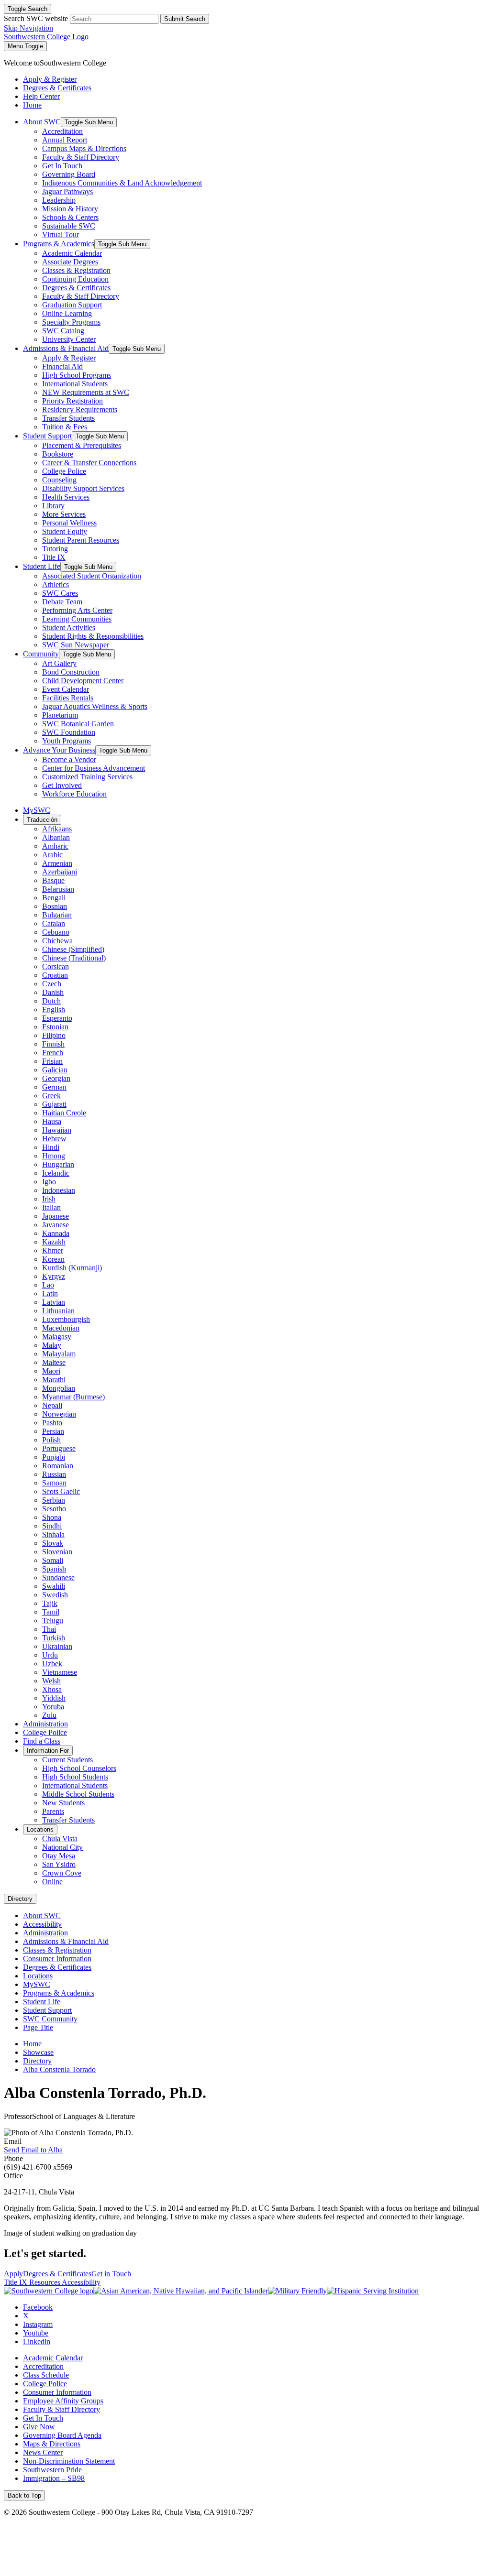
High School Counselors (79, 1768)
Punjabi (54, 1457)
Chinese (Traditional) (74, 958)
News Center (43, 2452)
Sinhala (53, 1534)
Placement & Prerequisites (82, 445)
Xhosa (52, 1689)
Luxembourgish (66, 1319)
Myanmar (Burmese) (73, 1397)
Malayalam (59, 1354)
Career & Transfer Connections (89, 463)
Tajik (50, 1603)
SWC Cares (60, 593)
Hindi (51, 1147)
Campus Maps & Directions (84, 148)
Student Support (47, 436)
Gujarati (54, 1104)
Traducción (42, 820)
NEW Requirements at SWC (86, 392)
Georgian (56, 1078)
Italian (51, 1207)
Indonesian (59, 1190)
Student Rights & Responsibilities (93, 636)
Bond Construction (71, 672)
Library (53, 506)
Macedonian (61, 1328)
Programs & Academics (59, 244)
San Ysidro (59, 1864)
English (54, 1010)
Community (41, 654)
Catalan (54, 923)
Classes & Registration (76, 270)
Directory (20, 1899)
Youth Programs (67, 741)
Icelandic (56, 1173)
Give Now (39, 2427)
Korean (53, 1259)
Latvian (54, 1302)
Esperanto (57, 1018)
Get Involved (62, 785)
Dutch (51, 1001)
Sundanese (58, 1577)
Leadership (59, 200)
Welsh (51, 1681)
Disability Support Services (83, 488)
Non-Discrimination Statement (69, 2461)
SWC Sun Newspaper (76, 645)
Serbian (54, 1500)
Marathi (54, 1380)
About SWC (42, 122)
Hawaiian (57, 1130)
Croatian (55, 975)
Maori (51, 1371)
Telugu (53, 1621)
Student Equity (65, 531)
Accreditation (62, 131)
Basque (53, 880)
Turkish (54, 1638)
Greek (51, 1096)
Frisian (52, 1061)
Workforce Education (74, 794)
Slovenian (57, 1552)
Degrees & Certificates (76, 288)
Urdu (50, 1655)
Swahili (54, 1586)
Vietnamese (60, 1672)
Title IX (54, 557)
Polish (51, 1440)
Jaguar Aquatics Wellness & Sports (95, 706)
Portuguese (59, 1448)
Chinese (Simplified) (73, 949)
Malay (52, 1345)
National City (62, 1847)
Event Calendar (66, 689)
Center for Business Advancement (94, 768)
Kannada (56, 1233)
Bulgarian (57, 915)
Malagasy (57, 1337)
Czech (52, 984)
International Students (75, 384)
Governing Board (69, 174)
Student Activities (69, 628)
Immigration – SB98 (54, 2478)
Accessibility (42, 1924)
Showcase (38, 2052)
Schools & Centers (70, 217)
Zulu (49, 1715)
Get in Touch (111, 2274)
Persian (53, 1431)
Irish (49, 1199)
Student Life (42, 566)
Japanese (56, 1216)
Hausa (52, 1121)
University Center (69, 339)
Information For (48, 1751)
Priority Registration (72, 401)
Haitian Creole (64, 1113)
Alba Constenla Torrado (59, 2069)
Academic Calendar (72, 253)
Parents (53, 1811)
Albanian (56, 837)
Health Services (66, 497)
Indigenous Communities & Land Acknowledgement (122, 183)
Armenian (57, 863)
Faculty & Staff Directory (81, 157)
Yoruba (53, 1707)
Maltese (54, 1362)
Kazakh (54, 1242)
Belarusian (58, 889)
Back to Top (24, 2495)
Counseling (59, 480)
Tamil (51, 1612)
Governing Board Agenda (62, 2435)
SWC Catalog (63, 331)
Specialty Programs (71, 322)
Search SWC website (36, 18)
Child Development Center (83, 681)
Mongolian (59, 1388)
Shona (52, 1517)
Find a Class (42, 1741)
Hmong (54, 1156)
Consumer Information (57, 1959)
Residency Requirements (80, 409)
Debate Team (62, 602)
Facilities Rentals (68, 698)
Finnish (53, 1044)
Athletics (56, 584)
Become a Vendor (69, 759)
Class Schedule (46, 2375)
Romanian (58, 1466)
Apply (13, 2274)
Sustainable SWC (69, 226)
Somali (53, 1560)
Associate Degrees (70, 262)
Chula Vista (60, 1839)
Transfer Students (68, 418)
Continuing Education (75, 279)
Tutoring (55, 549)
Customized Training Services (87, 777)
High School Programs (77, 375)
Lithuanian (58, 1311)
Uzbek (52, 1664)
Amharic (55, 846)
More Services (64, 514)
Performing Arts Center (77, 610)
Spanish (54, 1569)
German (54, 1087)
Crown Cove (62, 1873)
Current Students (67, 1760)
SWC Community (50, 2019)
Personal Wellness (69, 523)
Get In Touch (62, 166)
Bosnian (55, 906)
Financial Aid (62, 366)
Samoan (54, 1483)
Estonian (55, 1027)
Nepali (52, 1405)
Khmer (53, 1250)
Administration (45, 1724)
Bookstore (58, 454)
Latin (50, 1293)
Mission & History (70, 209)
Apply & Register (69, 358)
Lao (48, 1285)
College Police (64, 471)
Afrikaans (57, 829)
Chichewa (57, 941)
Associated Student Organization (92, 576)
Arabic (52, 855)
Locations (40, 1829)
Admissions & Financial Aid (66, 348)
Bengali (54, 898)
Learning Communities (77, 619)
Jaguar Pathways (67, 191)
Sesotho (54, 1509)
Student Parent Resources (81, 540)
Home (32, 2044)
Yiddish (54, 1698)
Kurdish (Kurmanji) (72, 1268)
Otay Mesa (59, 1856)
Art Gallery (59, 663)
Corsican (56, 966)
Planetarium (60, 715)
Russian (54, 1474)
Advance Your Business (59, 750)
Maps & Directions (52, 2444)
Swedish (55, 1595)
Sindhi (52, 1526)
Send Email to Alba (33, 2150)
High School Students (75, 1777)
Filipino (54, 1035)
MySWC (37, 810)
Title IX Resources (33, 2282)
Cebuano (56, 932)
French (53, 1053)
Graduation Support (72, 305)
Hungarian (58, 1164)
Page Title (38, 2027)
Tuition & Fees (65, 427)
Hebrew (54, 1139)
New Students (63, 1803)
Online (52, 1882)
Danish (53, 992)
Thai (49, 1629)
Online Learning (67, 313)
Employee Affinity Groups (63, 2401)
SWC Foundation (69, 732)
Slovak (53, 1543)
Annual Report (65, 140)
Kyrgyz (54, 1276)
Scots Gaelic (61, 1491)
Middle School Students (78, 1794)
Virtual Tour (61, 235)
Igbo (49, 1182)
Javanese (56, 1225)
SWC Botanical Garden (78, 724)
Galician (55, 1070)
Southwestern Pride (52, 2470)
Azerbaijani (60, 872)
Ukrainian (57, 1646)
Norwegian (59, 1414)
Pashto (52, 1423)
